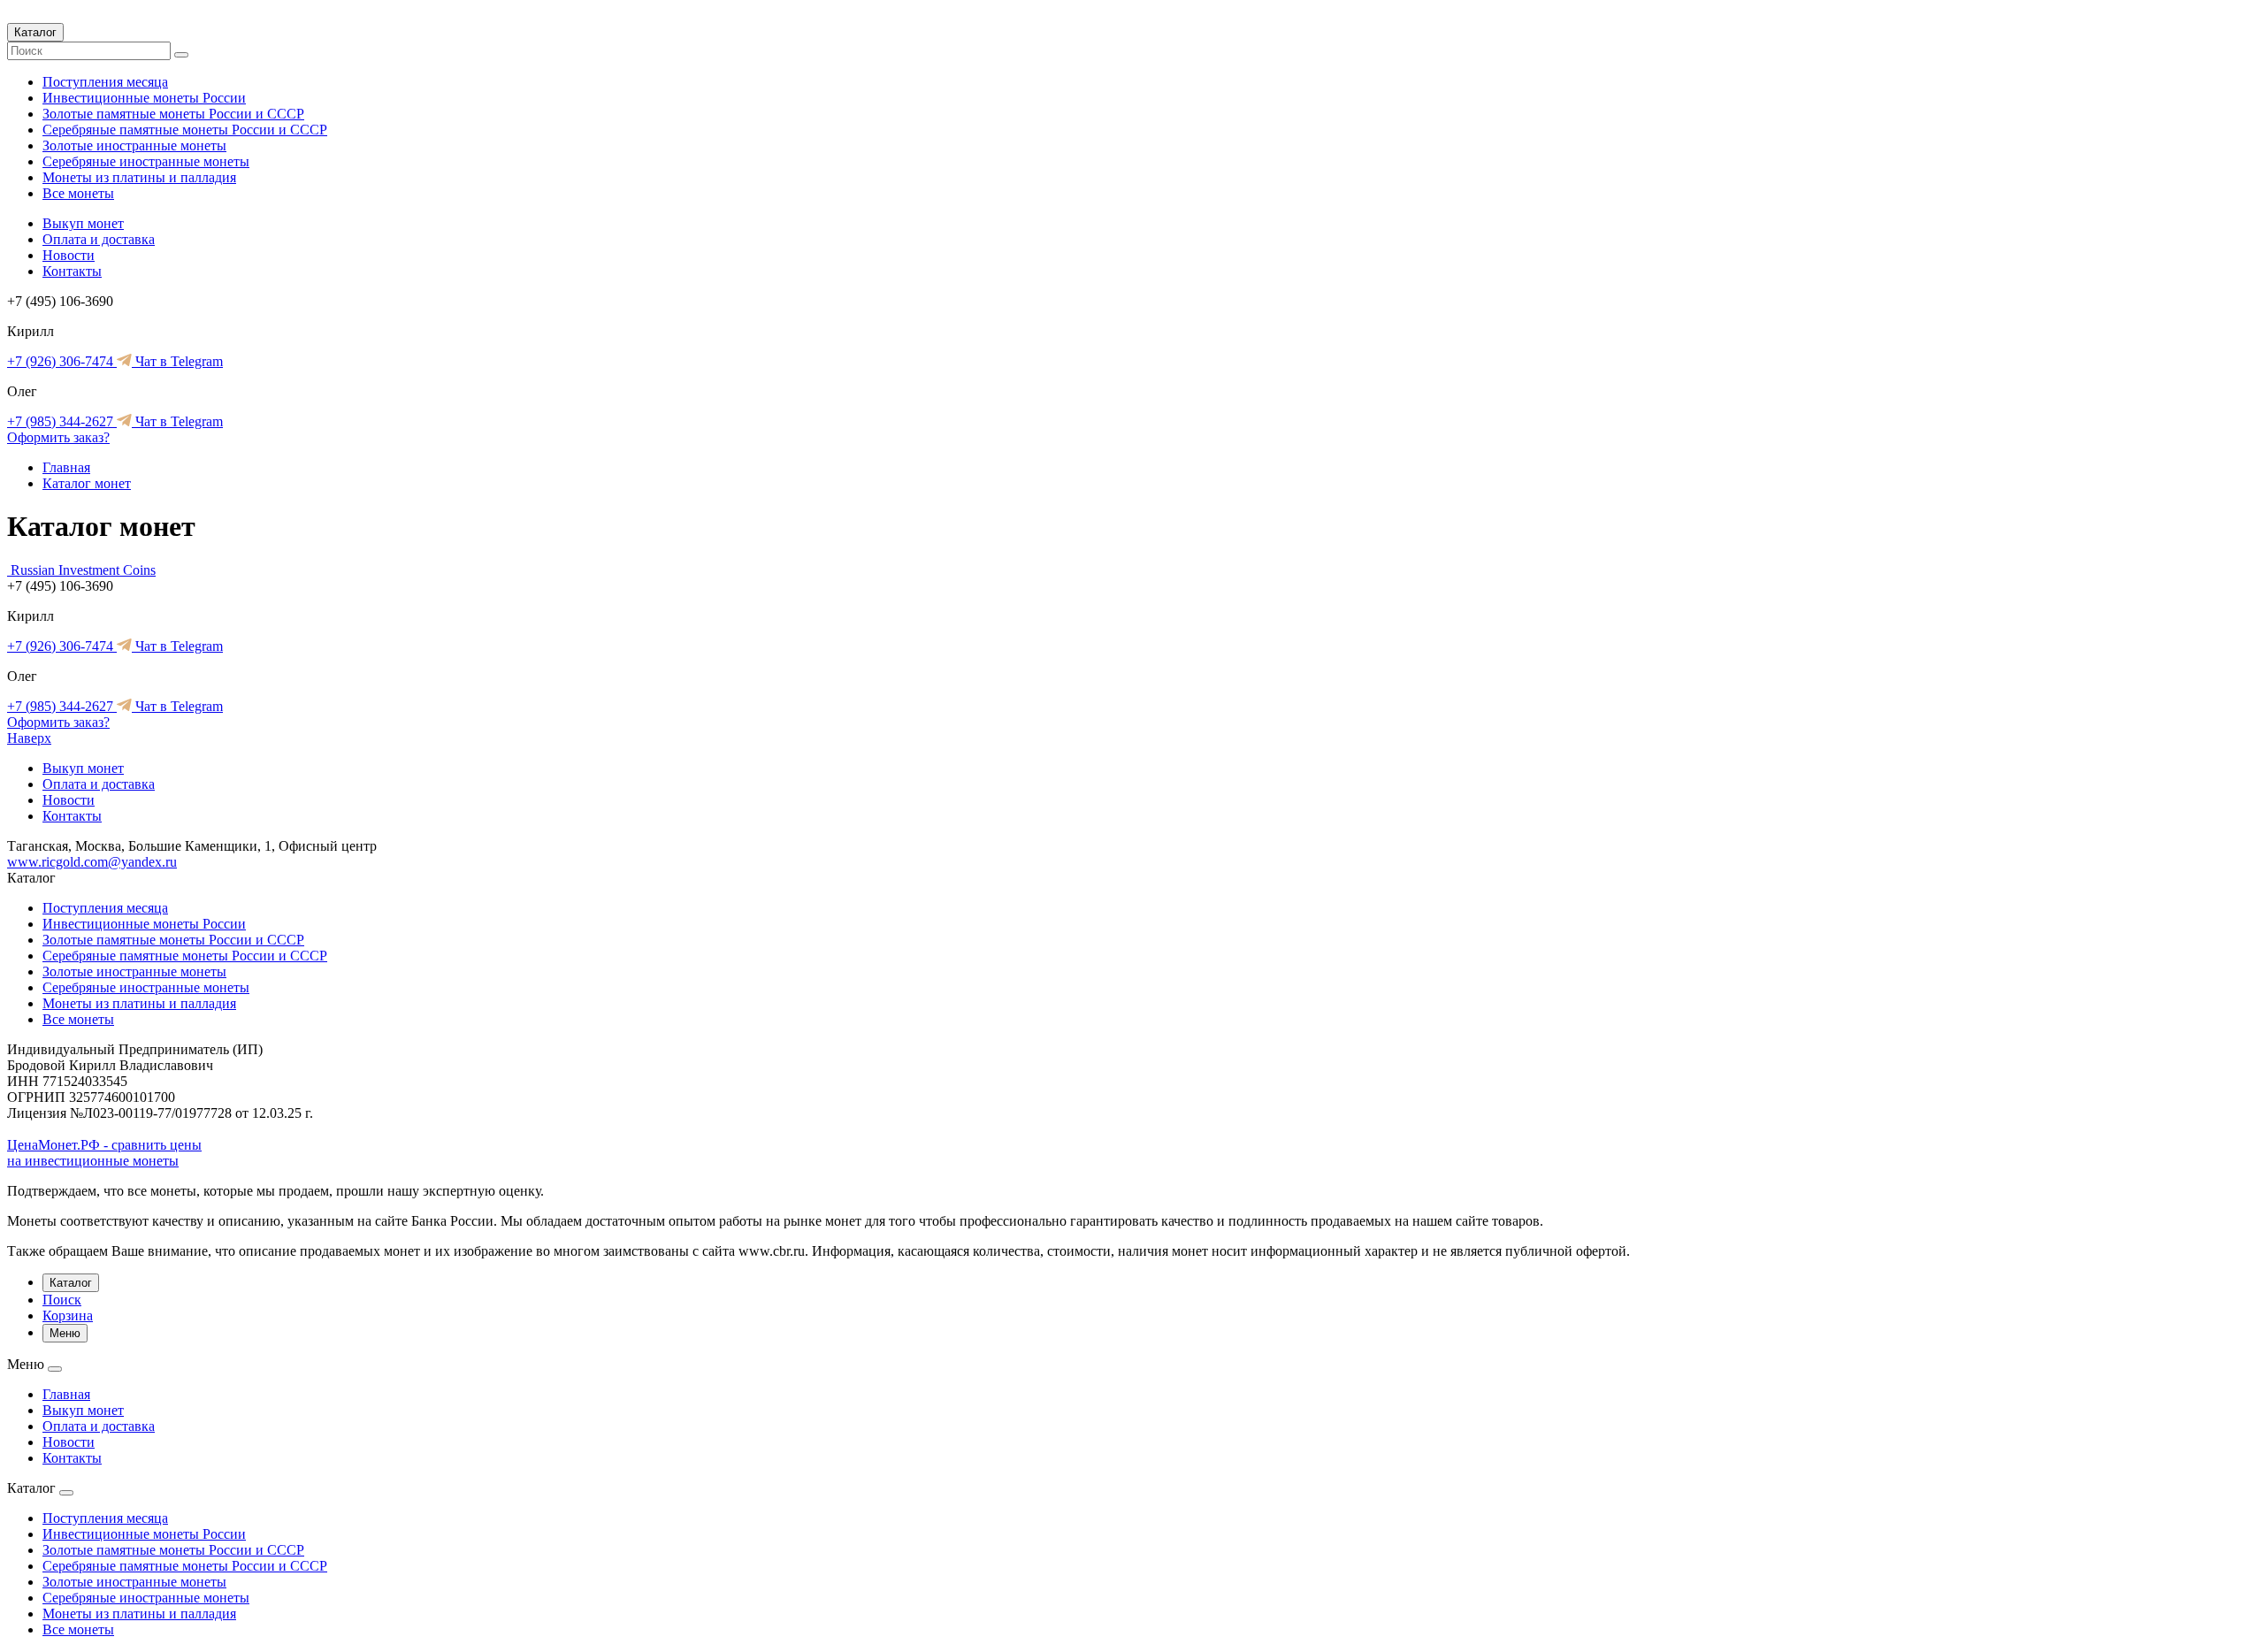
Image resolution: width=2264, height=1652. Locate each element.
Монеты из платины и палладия (139, 177)
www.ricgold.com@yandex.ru (92, 862)
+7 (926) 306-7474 (62, 361)
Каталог (35, 32)
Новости (69, 255)
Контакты (72, 271)
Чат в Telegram (177, 361)
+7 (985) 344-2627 (62, 421)
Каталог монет (87, 483)
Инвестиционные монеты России (144, 98)
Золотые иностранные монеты (134, 145)
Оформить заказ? (58, 437)
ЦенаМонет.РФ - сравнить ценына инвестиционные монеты (104, 1153)
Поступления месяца (105, 82)
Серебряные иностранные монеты (146, 161)
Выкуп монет (83, 223)
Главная (66, 467)
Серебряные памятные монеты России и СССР (185, 130)
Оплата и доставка (99, 239)
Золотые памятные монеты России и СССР (173, 114)
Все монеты (78, 193)
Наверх (29, 738)
